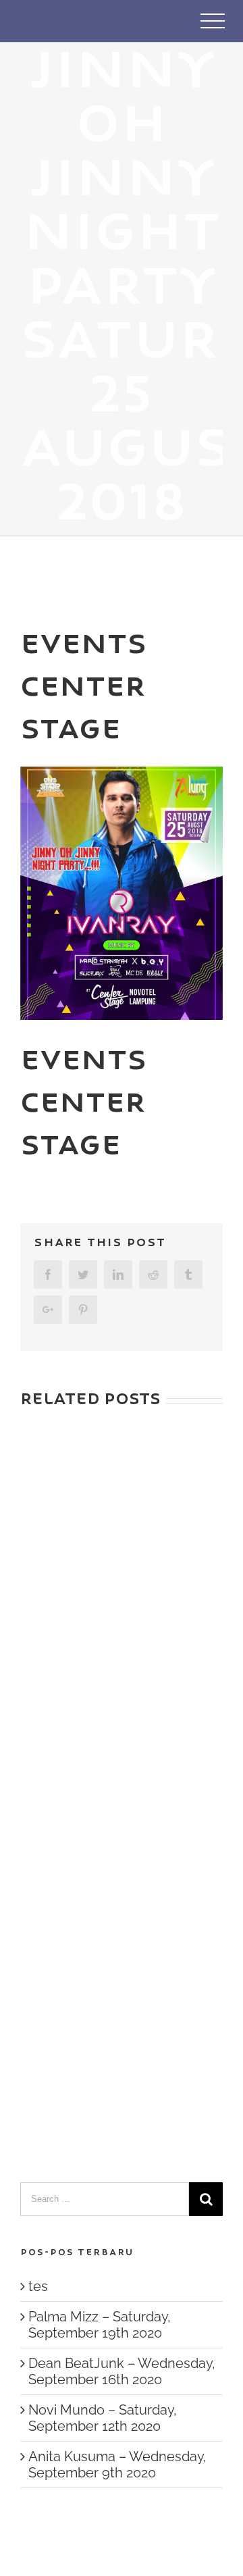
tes (38, 2286)
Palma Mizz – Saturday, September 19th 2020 (100, 2325)
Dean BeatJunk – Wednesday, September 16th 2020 (122, 2371)
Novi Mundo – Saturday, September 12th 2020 (103, 2418)
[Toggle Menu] (213, 21)
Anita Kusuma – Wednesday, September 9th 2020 (117, 2465)
